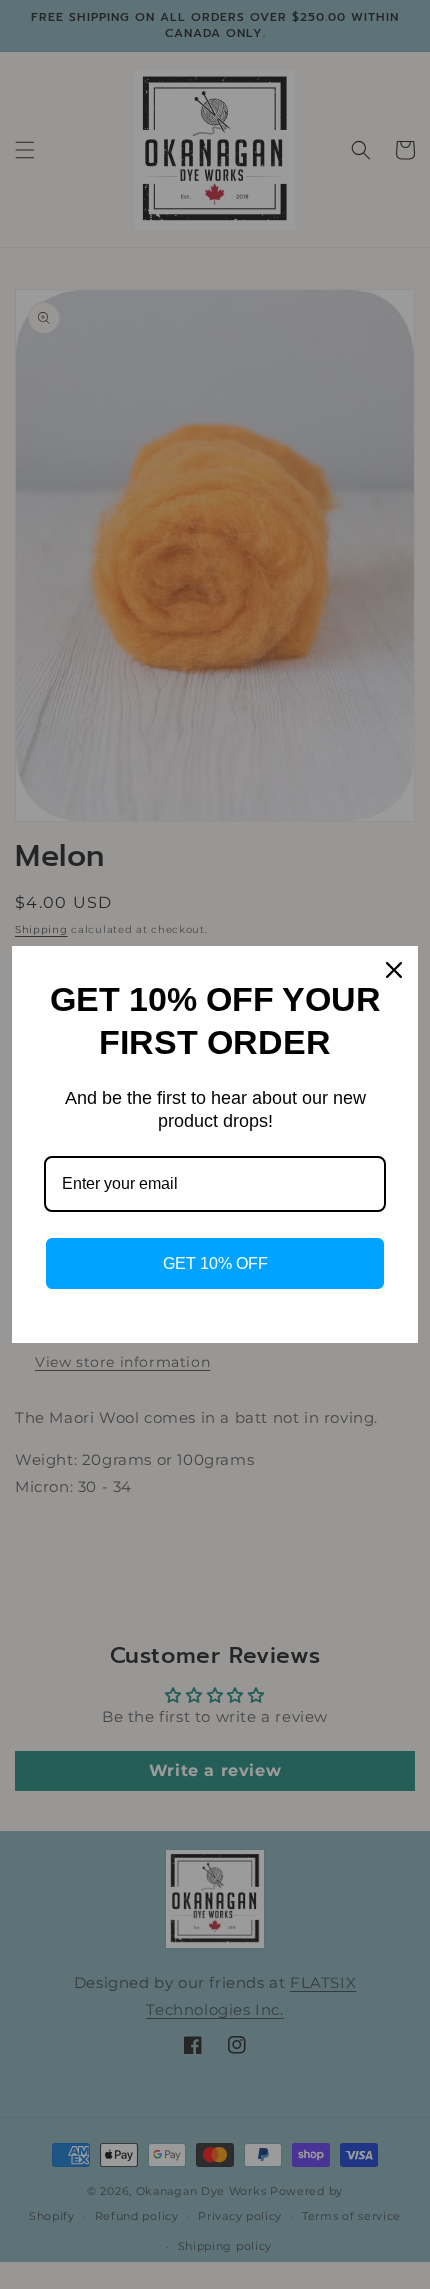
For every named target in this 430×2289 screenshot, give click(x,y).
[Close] (394, 970)
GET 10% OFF (215, 1263)
